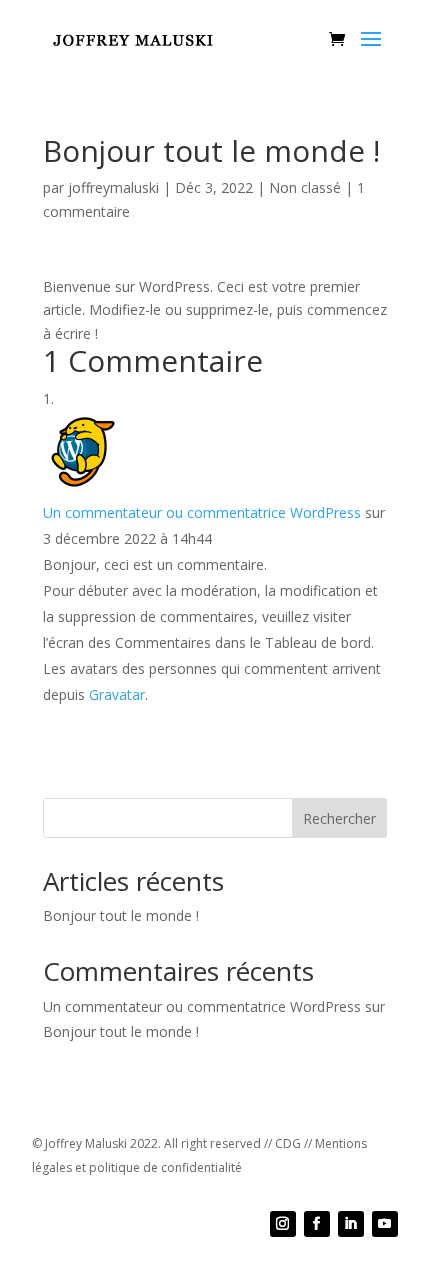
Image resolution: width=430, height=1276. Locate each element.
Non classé (305, 187)
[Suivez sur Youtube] (385, 1224)
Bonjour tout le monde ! (121, 915)
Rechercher (339, 818)
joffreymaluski (113, 187)
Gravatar (117, 694)
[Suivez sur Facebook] (317, 1224)
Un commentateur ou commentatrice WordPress (202, 512)
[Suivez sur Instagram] (283, 1224)
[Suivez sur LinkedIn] (351, 1224)
